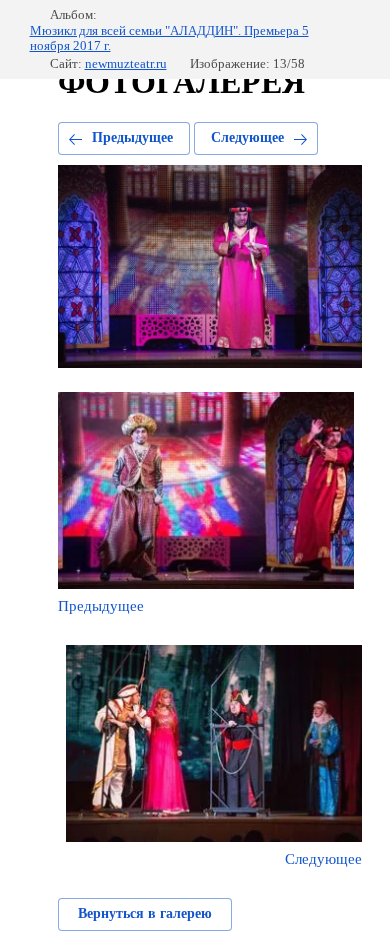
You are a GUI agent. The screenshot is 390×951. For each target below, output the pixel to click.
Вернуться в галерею (145, 913)
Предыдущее (132, 137)
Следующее (247, 137)
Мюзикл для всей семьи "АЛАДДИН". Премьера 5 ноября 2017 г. (169, 38)
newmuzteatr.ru (126, 63)
